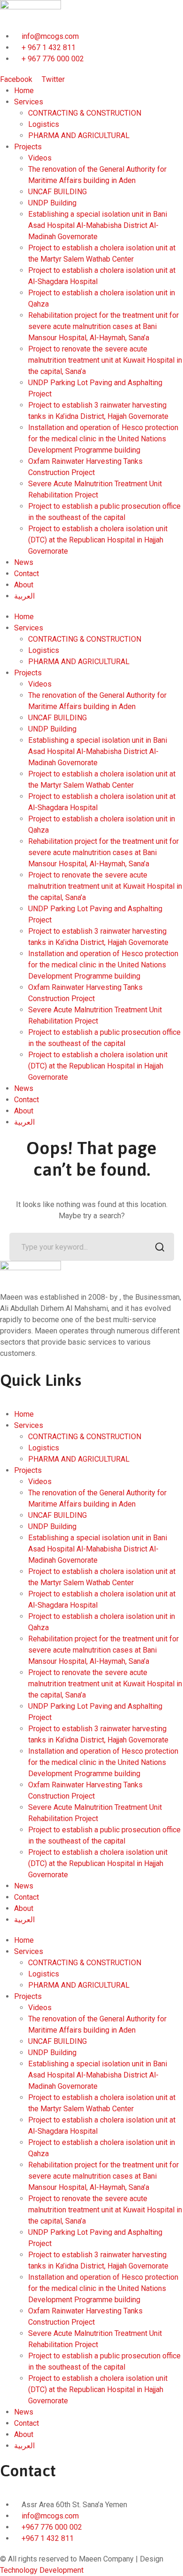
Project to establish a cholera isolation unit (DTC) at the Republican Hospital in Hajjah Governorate (98, 540)
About (24, 585)
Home (24, 91)
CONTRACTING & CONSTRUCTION (85, 113)
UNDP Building (52, 203)
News (24, 562)
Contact (27, 574)
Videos (40, 158)
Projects (28, 147)
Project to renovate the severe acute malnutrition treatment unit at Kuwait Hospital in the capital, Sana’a (105, 360)
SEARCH (160, 1247)
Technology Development (42, 2570)
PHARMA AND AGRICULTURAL (79, 135)
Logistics (44, 124)
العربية (24, 596)
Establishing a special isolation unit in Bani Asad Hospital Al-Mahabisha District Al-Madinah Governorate (98, 225)
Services (29, 102)
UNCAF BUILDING (57, 192)
